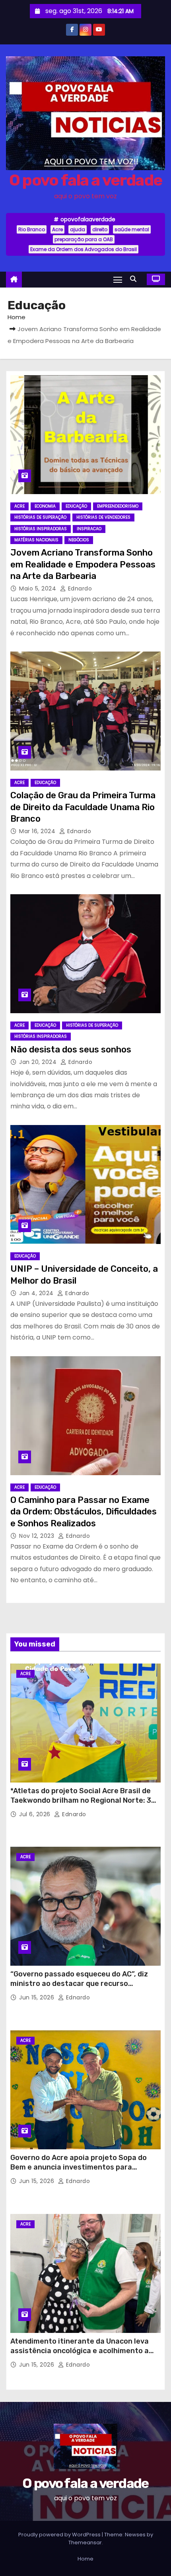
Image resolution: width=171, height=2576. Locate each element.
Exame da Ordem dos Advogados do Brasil (84, 249)
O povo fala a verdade (85, 180)
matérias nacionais (36, 540)
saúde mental (132, 229)
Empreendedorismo (118, 506)
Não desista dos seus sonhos (71, 1049)
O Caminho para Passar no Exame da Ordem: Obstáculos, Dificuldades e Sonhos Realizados (84, 1512)
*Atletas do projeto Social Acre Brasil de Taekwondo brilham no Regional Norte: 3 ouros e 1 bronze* (81, 1800)
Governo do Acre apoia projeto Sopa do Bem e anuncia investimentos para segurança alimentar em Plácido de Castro (85, 2167)
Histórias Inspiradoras (41, 529)
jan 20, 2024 (39, 1062)
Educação (76, 506)
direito (100, 229)
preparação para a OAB (84, 239)
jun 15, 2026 (38, 1997)
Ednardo (79, 588)
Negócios (79, 540)
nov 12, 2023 (38, 1536)
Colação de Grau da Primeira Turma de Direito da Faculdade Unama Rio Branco (83, 807)
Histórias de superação (40, 517)
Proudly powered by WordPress (60, 2535)
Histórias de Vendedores (103, 517)
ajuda (78, 229)
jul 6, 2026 (36, 1814)
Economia (45, 506)
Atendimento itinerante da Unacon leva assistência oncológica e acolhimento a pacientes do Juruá (80, 2351)
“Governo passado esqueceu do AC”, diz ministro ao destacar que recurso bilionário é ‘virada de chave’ (79, 1984)
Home (17, 317)
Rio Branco (32, 229)
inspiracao (89, 529)
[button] (135, 279)
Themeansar (85, 2542)
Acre (57, 229)
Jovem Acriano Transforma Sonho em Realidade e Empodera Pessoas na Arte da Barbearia (83, 564)
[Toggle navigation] (118, 279)
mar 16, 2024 (38, 831)
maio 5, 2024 (39, 588)
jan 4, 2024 (37, 1293)
